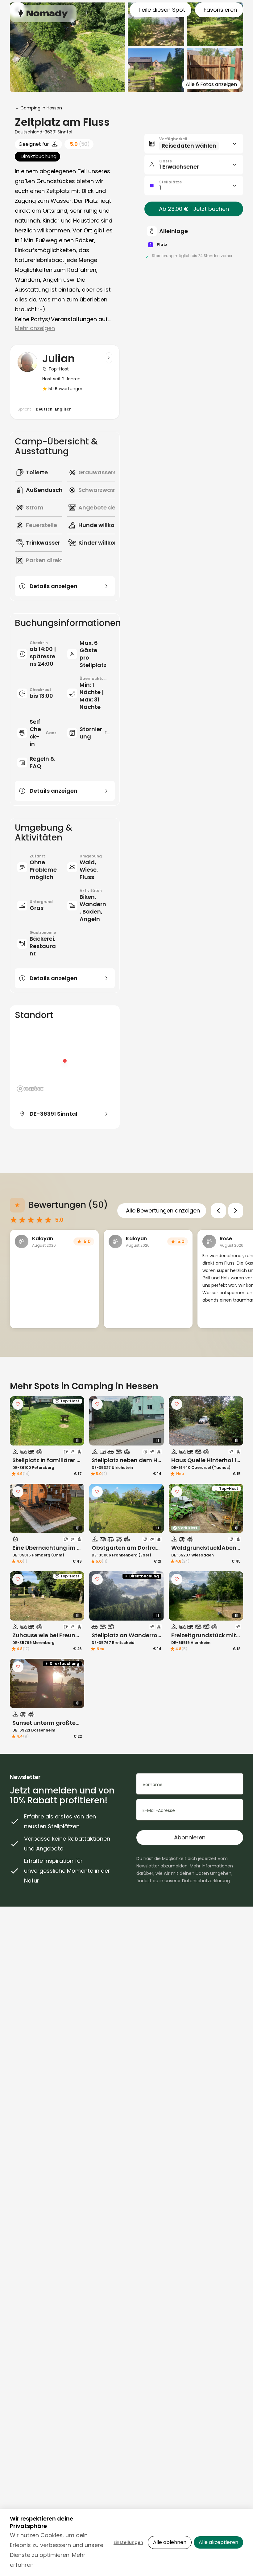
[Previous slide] (218, 1211)
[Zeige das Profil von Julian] (109, 358)
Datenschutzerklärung (206, 1881)
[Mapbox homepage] (30, 1089)
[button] (194, 144)
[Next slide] (236, 1211)
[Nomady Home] (43, 13)
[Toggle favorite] (18, 1404)
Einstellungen (128, 2542)
